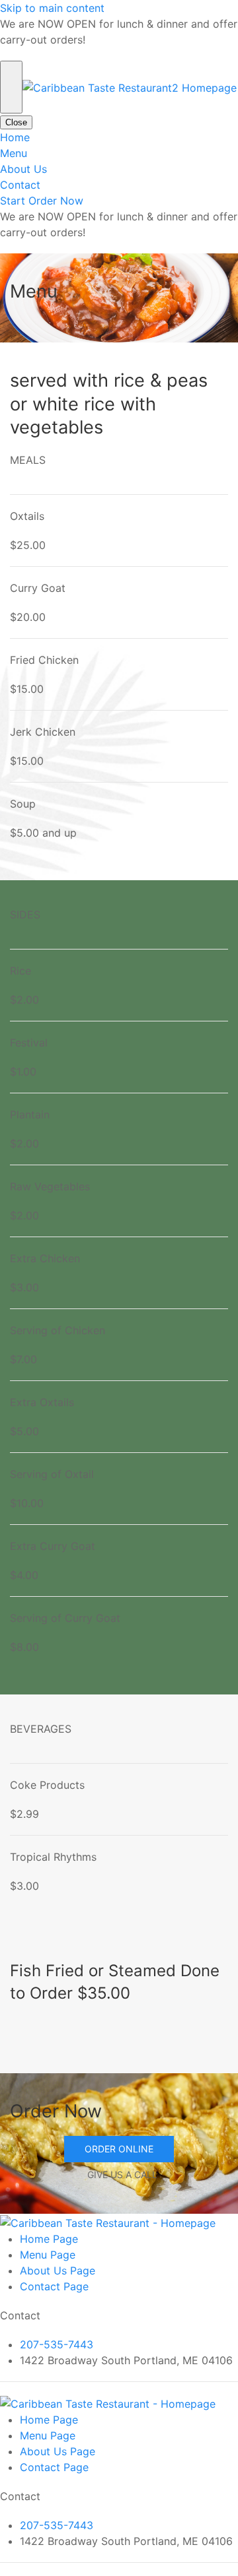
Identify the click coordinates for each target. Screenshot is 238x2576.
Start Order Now (42, 201)
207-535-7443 (57, 2344)
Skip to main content (52, 8)
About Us (23, 169)
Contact (20, 185)
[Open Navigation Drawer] (11, 87)
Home (15, 137)
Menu (14, 153)
